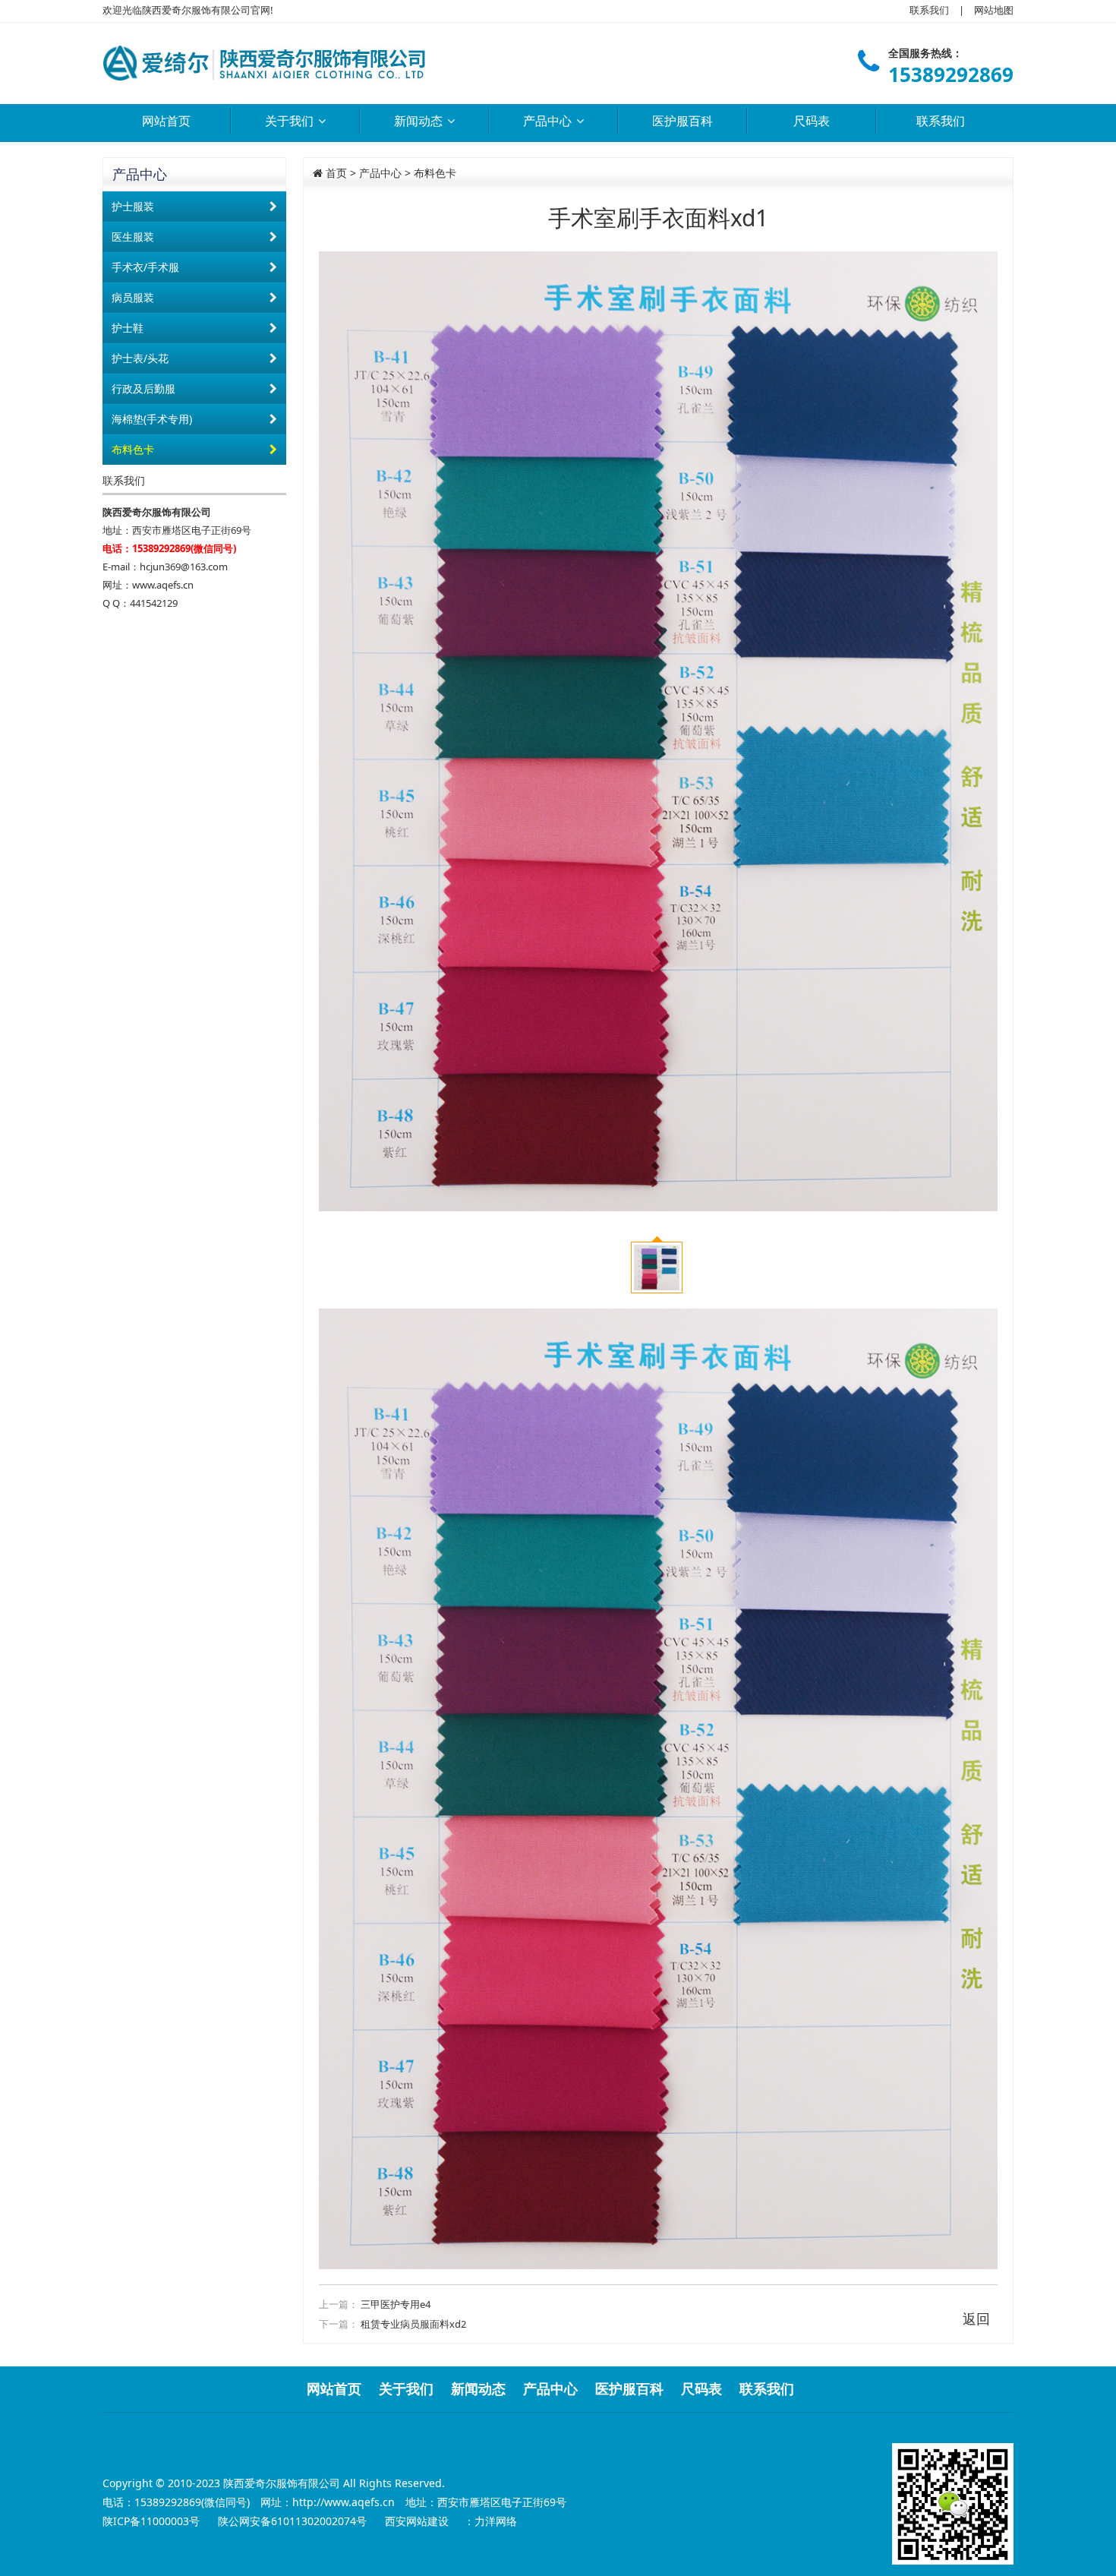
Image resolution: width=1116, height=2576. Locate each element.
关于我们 (291, 121)
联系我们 (929, 10)
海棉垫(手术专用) (152, 419)
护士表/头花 (140, 358)
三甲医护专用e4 (396, 2304)
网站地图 (994, 10)
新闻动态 (420, 121)
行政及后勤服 (143, 388)
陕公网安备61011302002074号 (294, 2521)
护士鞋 (128, 328)
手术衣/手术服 (145, 267)
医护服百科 (683, 121)
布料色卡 (133, 449)
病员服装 (133, 297)
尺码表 (812, 121)
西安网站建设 (417, 2521)
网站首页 (166, 121)
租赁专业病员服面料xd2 (413, 2324)
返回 (976, 2319)
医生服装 (133, 237)
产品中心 (549, 121)
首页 (335, 173)
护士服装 (133, 206)
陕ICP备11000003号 (153, 2521)
